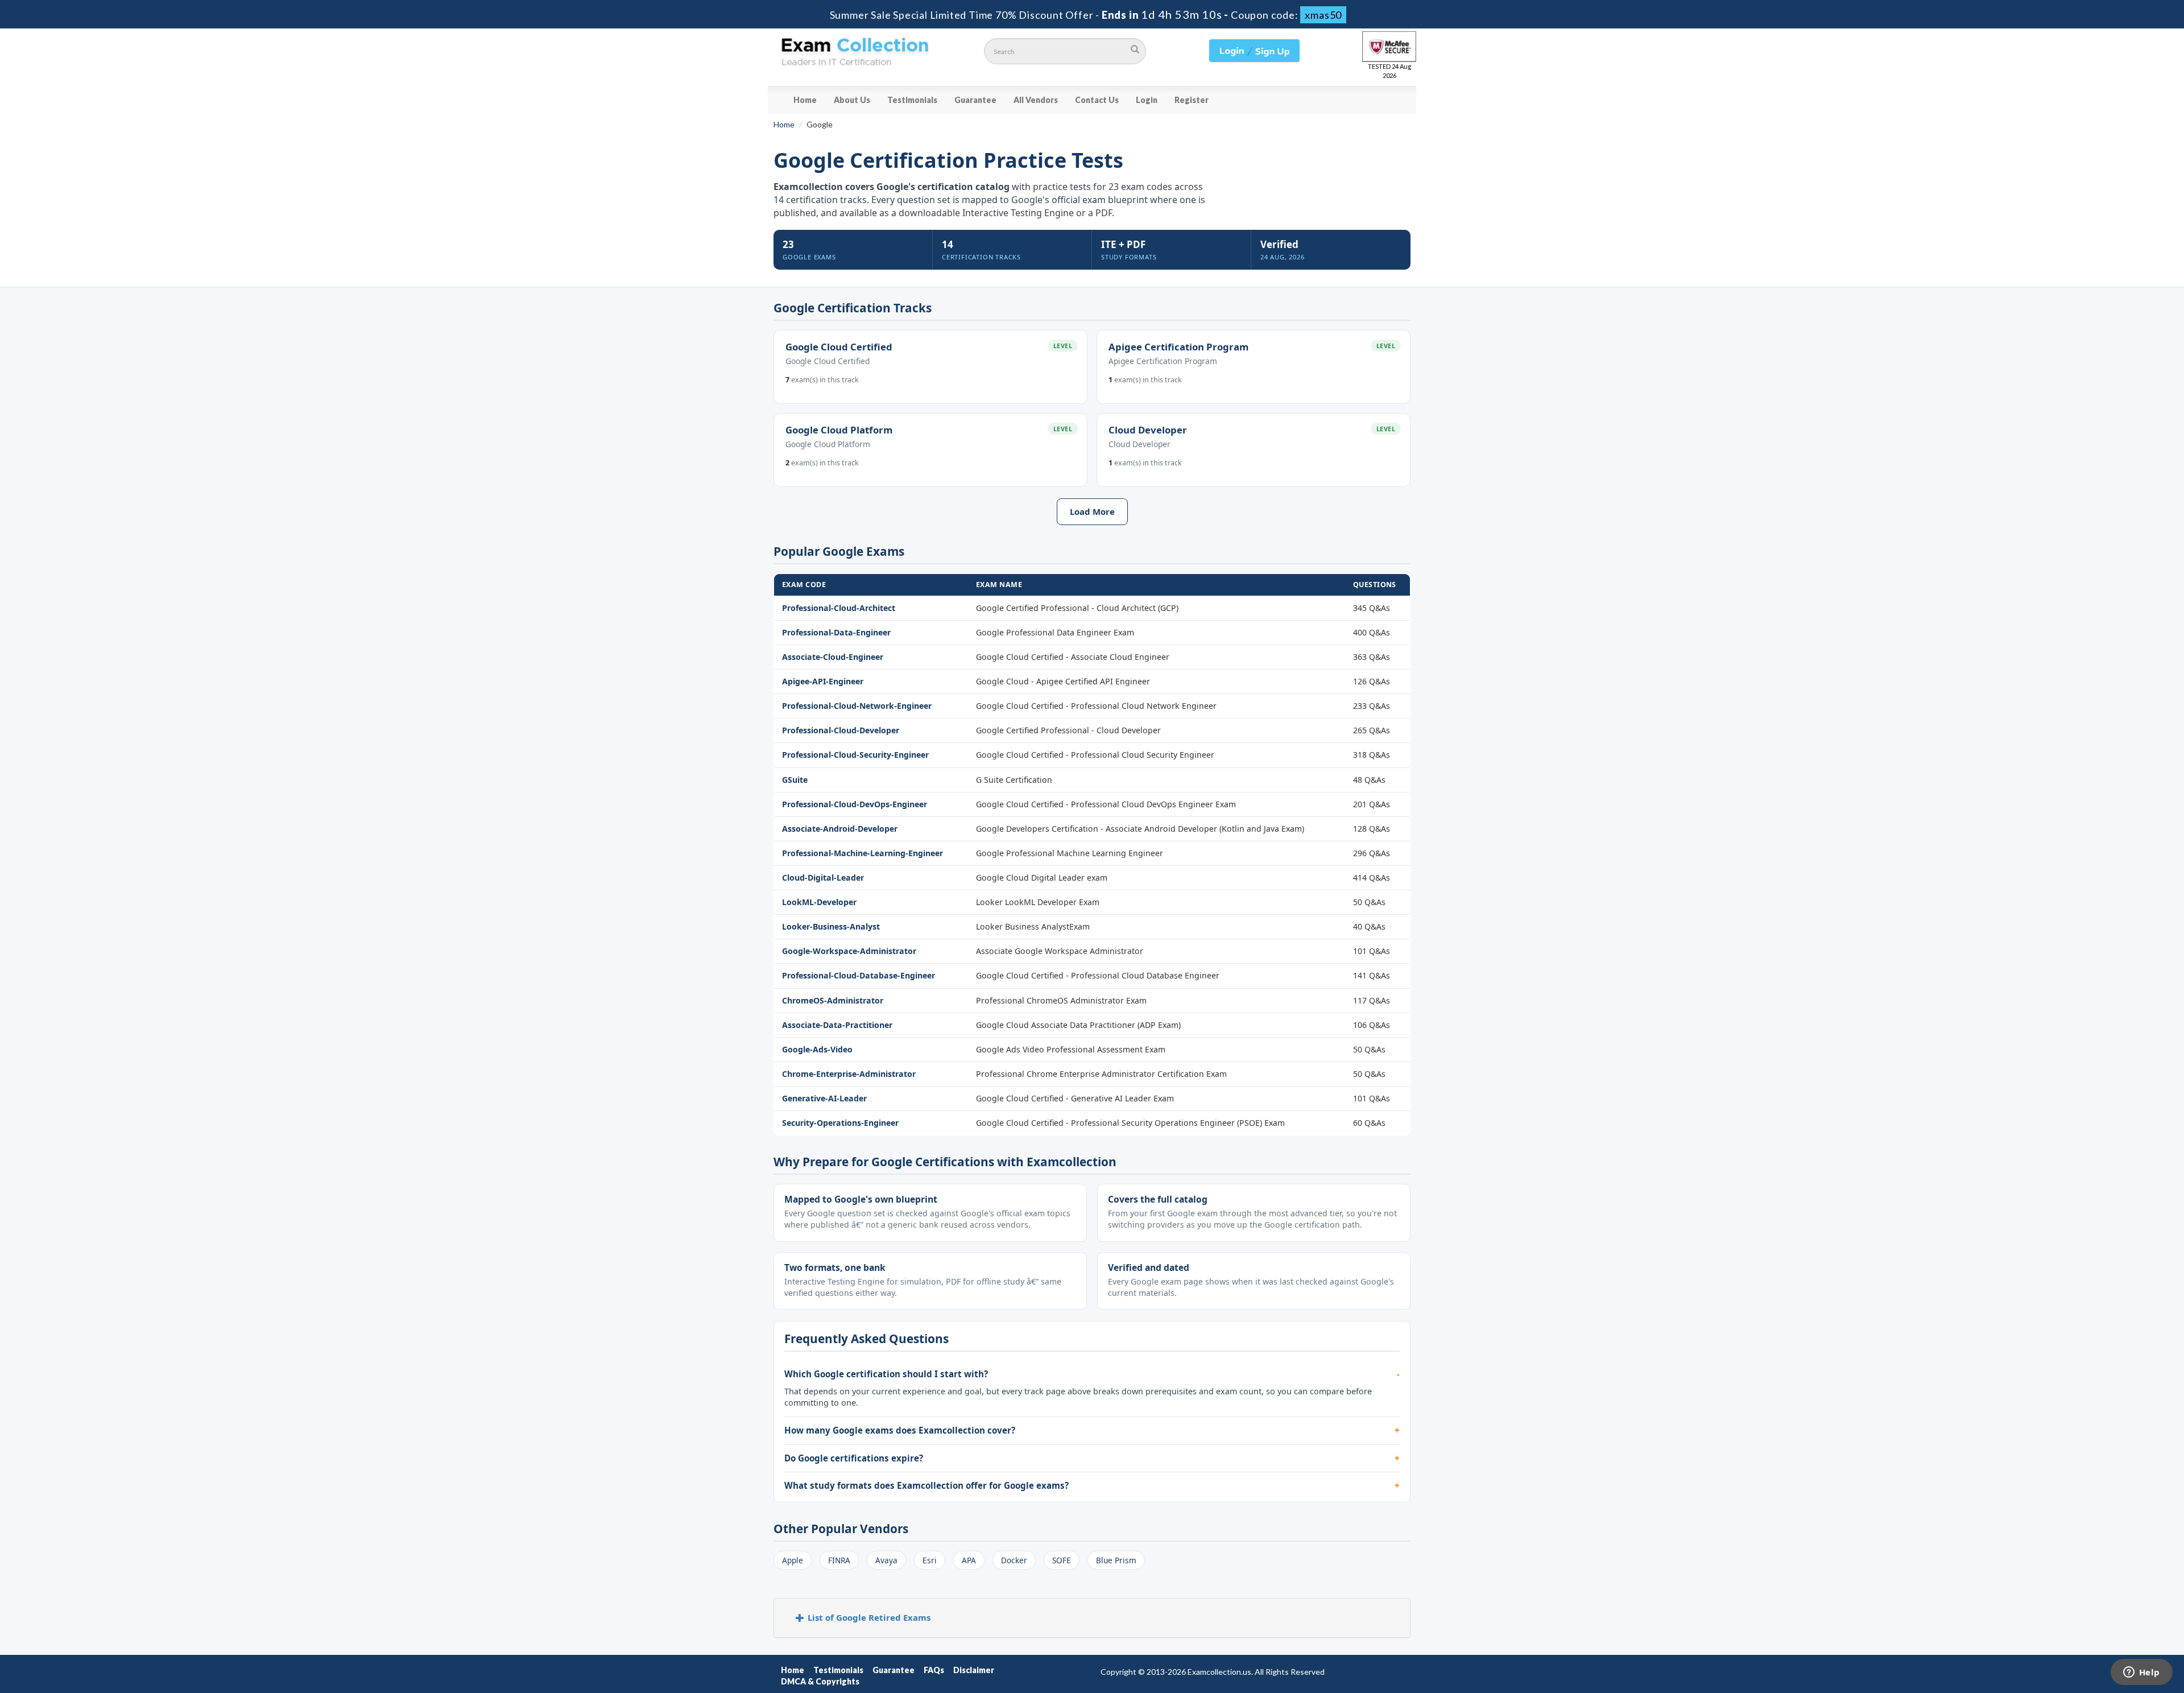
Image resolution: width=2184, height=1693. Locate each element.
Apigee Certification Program (1178, 347)
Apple (793, 1560)
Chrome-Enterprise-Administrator (849, 1074)
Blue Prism (1116, 1560)
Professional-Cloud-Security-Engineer (855, 755)
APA (969, 1560)
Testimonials (912, 100)
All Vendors (1036, 100)
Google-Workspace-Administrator (849, 951)
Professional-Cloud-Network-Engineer (857, 706)
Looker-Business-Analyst (831, 926)
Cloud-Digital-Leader (823, 878)
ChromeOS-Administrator (833, 1000)
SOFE (1062, 1560)
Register (1192, 100)
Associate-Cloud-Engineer (833, 657)
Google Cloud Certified (839, 347)
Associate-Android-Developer (840, 829)
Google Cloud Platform (839, 430)
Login (1147, 100)
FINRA (839, 1560)
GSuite (795, 780)
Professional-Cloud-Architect (839, 608)
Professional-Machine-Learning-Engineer (863, 853)
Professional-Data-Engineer (836, 632)
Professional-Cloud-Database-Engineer (859, 975)
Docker (1014, 1560)
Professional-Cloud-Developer (841, 730)
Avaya (886, 1560)
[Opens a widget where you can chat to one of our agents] (2141, 1673)
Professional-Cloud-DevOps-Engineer (855, 804)
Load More (1092, 511)
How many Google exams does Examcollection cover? (900, 1430)
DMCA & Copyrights (820, 1681)
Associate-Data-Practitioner (837, 1025)
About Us (852, 100)
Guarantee (975, 100)
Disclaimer (974, 1670)
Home (805, 100)
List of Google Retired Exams (869, 1617)
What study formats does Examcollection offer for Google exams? (926, 1485)
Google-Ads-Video (817, 1049)
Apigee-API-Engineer (823, 681)
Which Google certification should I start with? (886, 1374)
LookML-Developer (819, 902)
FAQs (934, 1670)
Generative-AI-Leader (824, 1098)
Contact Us (1097, 100)
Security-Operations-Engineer (840, 1123)
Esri (930, 1560)
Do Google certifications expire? (854, 1458)
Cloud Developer (1148, 430)
